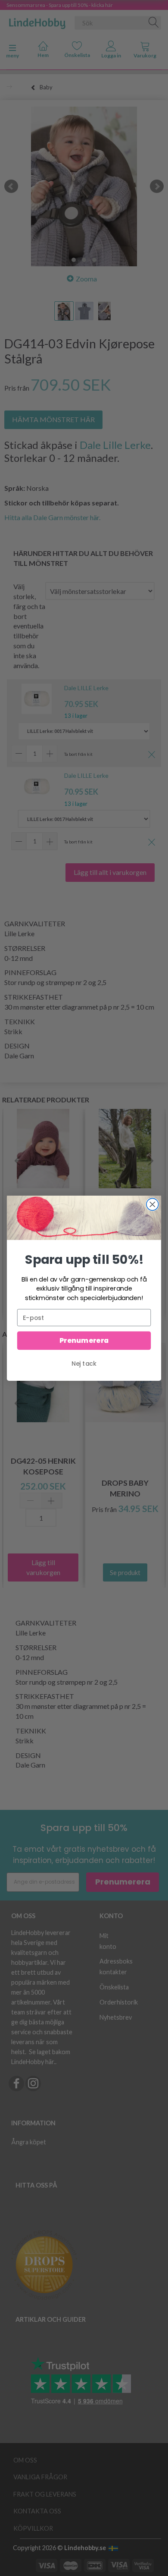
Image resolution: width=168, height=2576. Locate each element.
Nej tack (84, 1363)
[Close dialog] (152, 1204)
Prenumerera (84, 1340)
